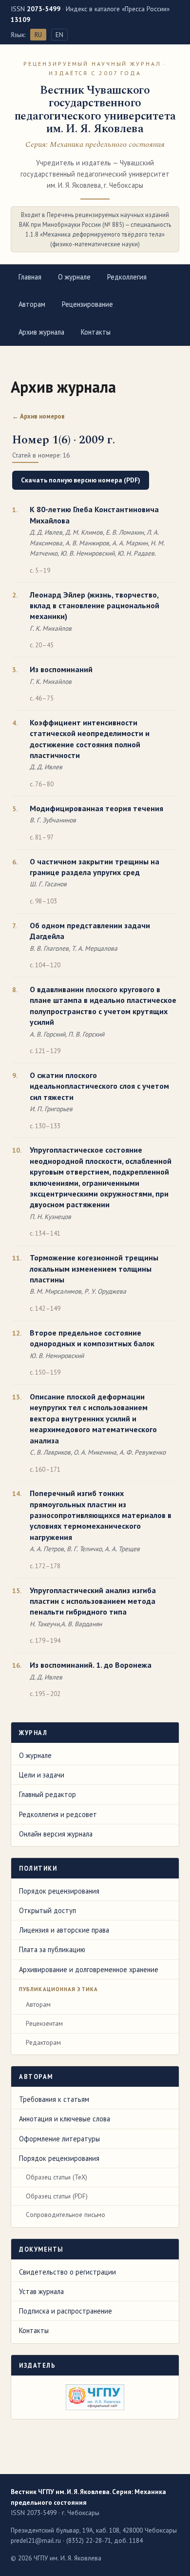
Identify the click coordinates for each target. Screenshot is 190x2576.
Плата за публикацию (52, 1949)
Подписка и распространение (66, 2311)
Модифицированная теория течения (96, 808)
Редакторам (43, 2042)
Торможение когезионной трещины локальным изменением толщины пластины (94, 1268)
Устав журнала (41, 2291)
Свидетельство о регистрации (67, 2272)
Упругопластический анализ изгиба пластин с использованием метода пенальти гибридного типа (93, 1601)
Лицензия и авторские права (64, 1930)
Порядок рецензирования (59, 1891)
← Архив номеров (38, 416)
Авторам (32, 304)
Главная (30, 277)
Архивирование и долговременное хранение (89, 1969)
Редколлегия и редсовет (58, 1814)
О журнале (74, 277)
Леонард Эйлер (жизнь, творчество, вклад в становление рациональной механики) (95, 606)
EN (59, 35)
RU (38, 35)
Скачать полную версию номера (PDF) (81, 480)
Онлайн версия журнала (56, 1834)
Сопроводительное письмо (66, 2215)
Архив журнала (41, 332)
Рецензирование (87, 304)
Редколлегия (127, 277)
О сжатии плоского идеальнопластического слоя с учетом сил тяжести (99, 1086)
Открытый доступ (47, 1910)
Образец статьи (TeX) (57, 2177)
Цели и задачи (42, 1775)
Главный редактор (47, 1794)
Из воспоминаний (61, 669)
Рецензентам (44, 2023)
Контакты (96, 332)
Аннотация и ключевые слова (65, 2119)
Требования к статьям (54, 2099)
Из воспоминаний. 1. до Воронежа (91, 1665)
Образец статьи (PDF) (57, 2196)
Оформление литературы (59, 2139)
